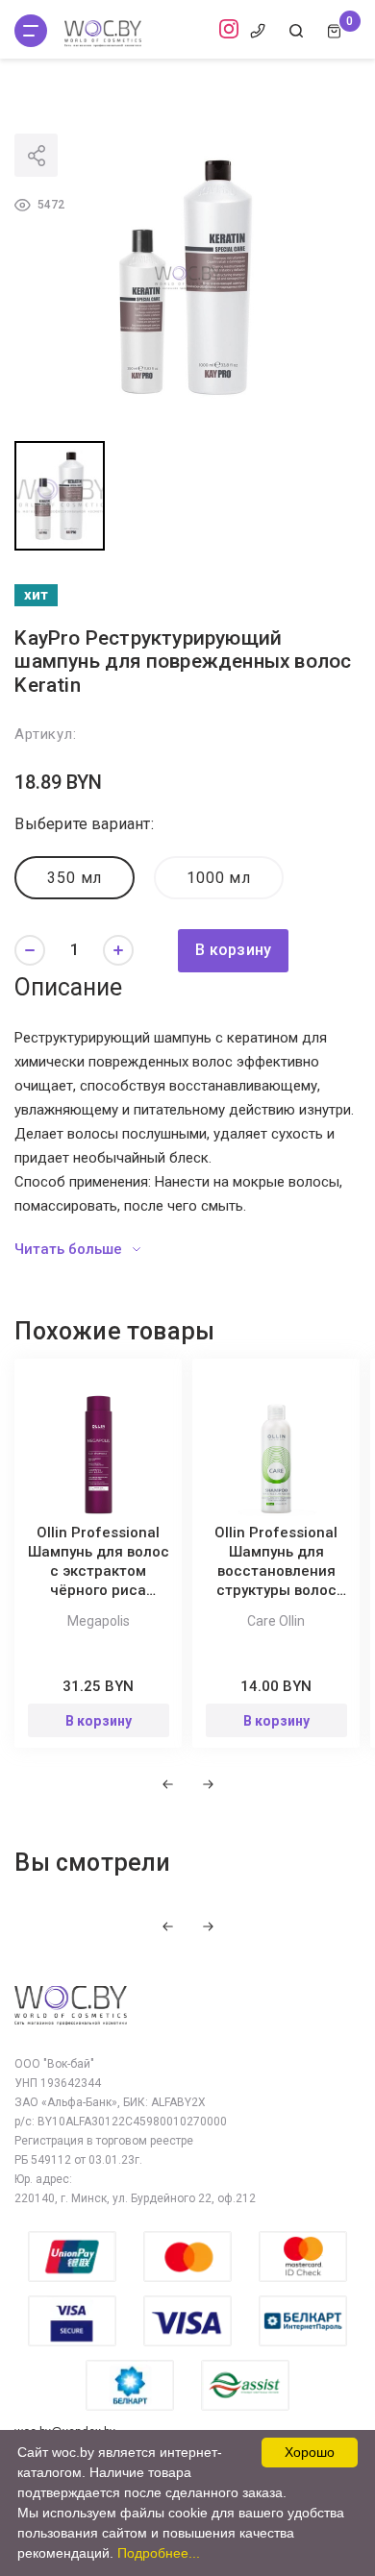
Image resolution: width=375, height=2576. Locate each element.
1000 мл (219, 878)
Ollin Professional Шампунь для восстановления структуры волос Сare (276, 1571)
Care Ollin (276, 1621)
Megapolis (99, 1621)
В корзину (233, 950)
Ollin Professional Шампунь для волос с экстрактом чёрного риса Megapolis (99, 1571)
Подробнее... (159, 2553)
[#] (31, 31)
